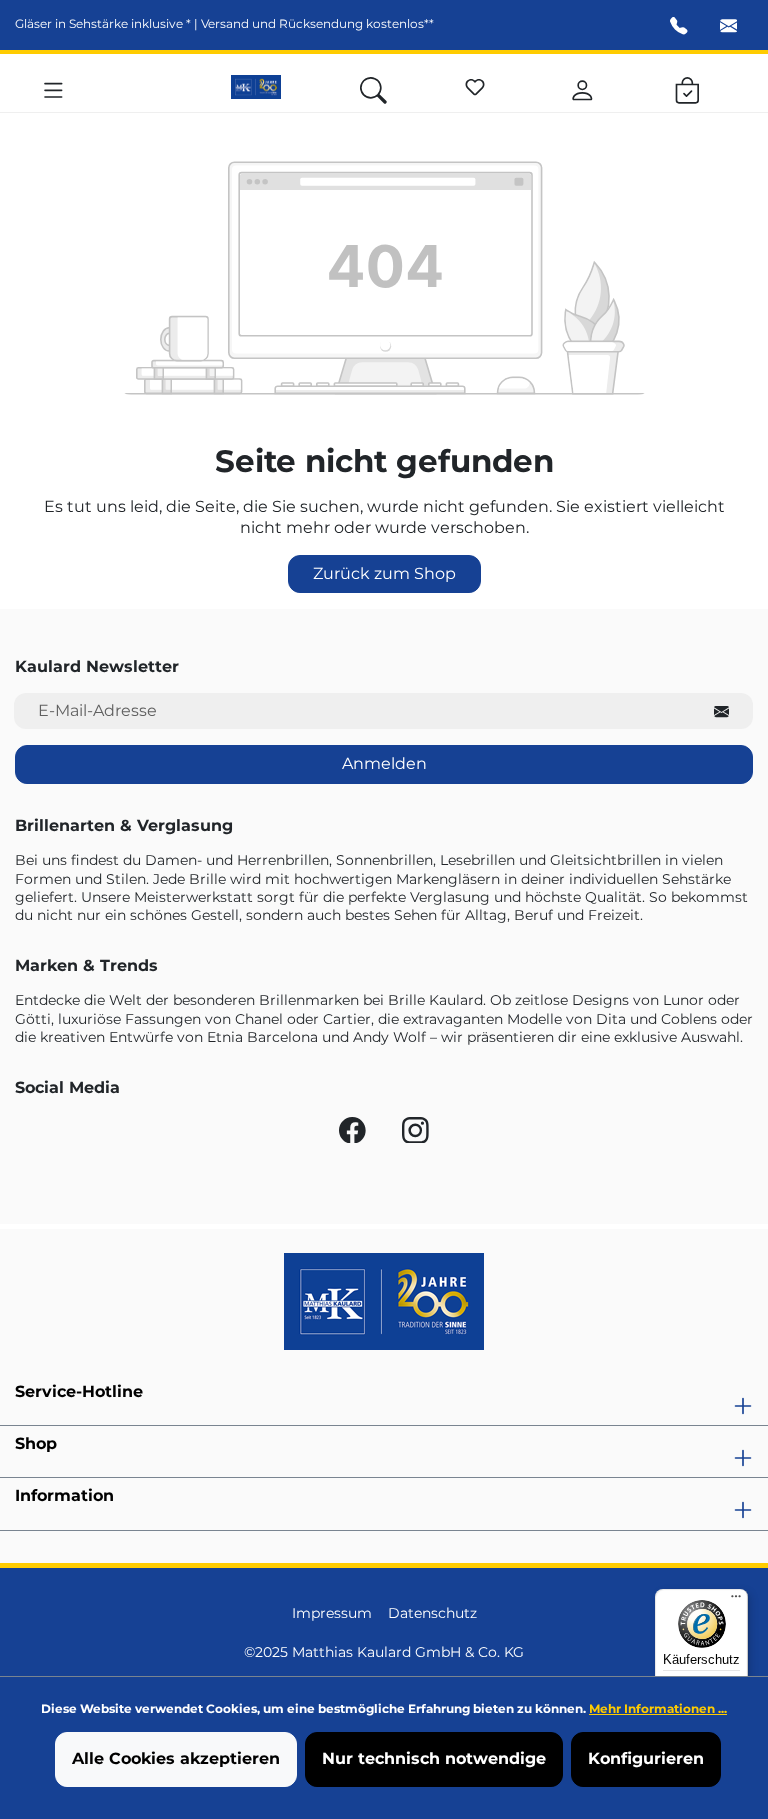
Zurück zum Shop (384, 573)
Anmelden (384, 763)
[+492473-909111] (679, 28)
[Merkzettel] (475, 84)
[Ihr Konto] (582, 87)
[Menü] (53, 87)
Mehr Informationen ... (658, 1708)
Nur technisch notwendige (434, 1758)
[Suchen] (373, 87)
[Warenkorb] (687, 87)
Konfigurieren (646, 1758)
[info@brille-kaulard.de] (729, 28)
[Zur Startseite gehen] (256, 87)
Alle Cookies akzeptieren (176, 1758)
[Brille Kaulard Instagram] (415, 1135)
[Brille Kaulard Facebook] (354, 1135)
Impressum (332, 1613)
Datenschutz (432, 1613)
